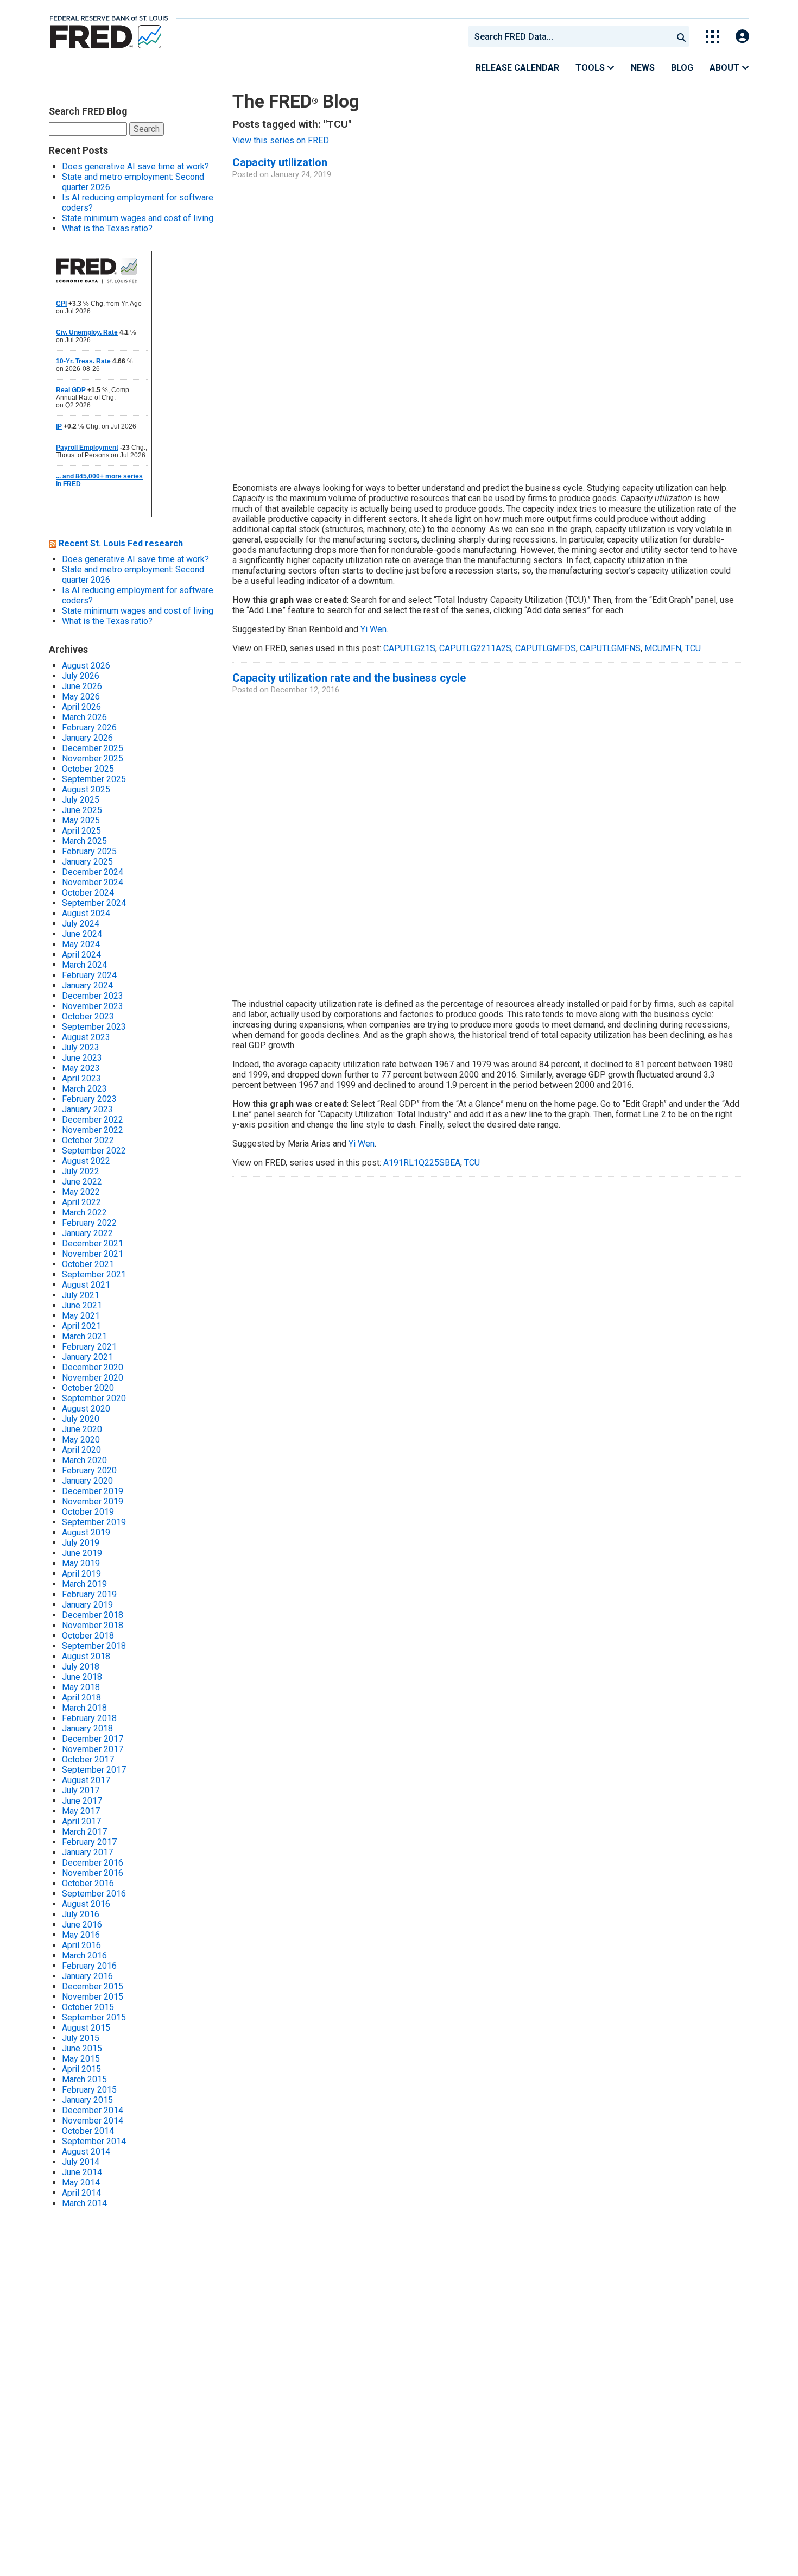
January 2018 (87, 1728)
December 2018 (93, 1615)
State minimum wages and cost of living (138, 218)
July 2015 (81, 2038)
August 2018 (86, 1656)
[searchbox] (572, 36)
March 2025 (84, 841)
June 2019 (82, 1553)
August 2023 (86, 1037)
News (643, 68)
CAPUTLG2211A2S (475, 648)
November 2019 (93, 1501)
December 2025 (93, 748)
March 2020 (84, 1460)
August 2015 (86, 2028)
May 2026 (81, 697)
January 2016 (87, 1976)
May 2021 (81, 1316)
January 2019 (87, 1605)
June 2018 (82, 1677)
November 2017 (93, 1749)
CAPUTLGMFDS (546, 648)
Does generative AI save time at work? (135, 166)
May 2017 (81, 1811)
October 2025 (88, 769)
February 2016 (89, 1966)
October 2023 (88, 1016)
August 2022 (86, 1161)
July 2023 (81, 1047)
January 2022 (87, 1233)
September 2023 (94, 1027)
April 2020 (81, 1450)
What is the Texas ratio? (107, 228)
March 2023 (84, 1089)
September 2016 (94, 1894)
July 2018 (81, 1667)
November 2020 (93, 1378)
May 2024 (81, 944)
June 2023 (82, 1058)
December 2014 (93, 2110)
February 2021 (89, 1347)
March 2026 (84, 717)
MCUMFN (663, 648)
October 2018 (88, 1636)
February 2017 (89, 1842)
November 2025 (93, 758)
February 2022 (89, 1223)
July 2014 (81, 2162)
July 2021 (81, 1295)
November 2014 (93, 2121)
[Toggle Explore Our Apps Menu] (712, 37)
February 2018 (89, 1718)
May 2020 (81, 1440)
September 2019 (94, 1522)
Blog (682, 68)
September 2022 (94, 1151)
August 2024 (86, 913)
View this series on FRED (281, 140)
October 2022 (88, 1140)
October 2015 (88, 2007)
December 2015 (93, 1986)
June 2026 (82, 686)
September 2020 (94, 1398)
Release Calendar (517, 68)
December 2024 (93, 872)
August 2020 (86, 1409)
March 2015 (84, 2079)
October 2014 (88, 2131)
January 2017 (87, 1852)
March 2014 (84, 2203)
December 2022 (93, 1120)
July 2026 (81, 676)
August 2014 (86, 2152)
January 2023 (87, 1109)
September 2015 (94, 2017)
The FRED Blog (296, 101)
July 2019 (81, 1543)
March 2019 (84, 1584)
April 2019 (81, 1574)
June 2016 (82, 1925)
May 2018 (81, 1687)
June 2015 (82, 2048)
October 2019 (88, 1512)
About (726, 68)
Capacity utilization (280, 162)
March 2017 (84, 1832)
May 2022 (81, 1192)
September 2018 (94, 1646)
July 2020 (81, 1419)
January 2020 (87, 1481)
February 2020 (89, 1470)
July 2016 (81, 1914)
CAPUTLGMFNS (610, 648)
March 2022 (84, 1213)
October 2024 (88, 893)
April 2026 (81, 707)
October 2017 (88, 1759)
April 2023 (81, 1078)
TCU (693, 648)
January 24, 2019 (301, 175)
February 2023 (89, 1099)
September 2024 (94, 903)
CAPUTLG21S (409, 648)
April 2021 (81, 1326)
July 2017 (81, 1790)
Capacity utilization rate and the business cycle (349, 678)
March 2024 (84, 965)
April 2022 (81, 1202)
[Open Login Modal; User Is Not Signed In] (742, 37)
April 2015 (81, 2069)
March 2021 (84, 1336)
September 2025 (94, 779)
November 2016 (93, 1873)
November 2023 (93, 1006)
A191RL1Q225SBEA (422, 1163)
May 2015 (81, 2059)
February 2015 (89, 2090)
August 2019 (86, 1532)
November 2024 (93, 882)
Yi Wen (373, 629)
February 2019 (89, 1594)
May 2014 (81, 2183)
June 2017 (82, 1801)
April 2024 (81, 955)
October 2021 (88, 1264)
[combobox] (569, 36)
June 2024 (82, 934)
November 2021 (93, 1254)
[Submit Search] (681, 36)
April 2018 (81, 1698)
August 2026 (86, 666)
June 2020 (82, 1429)
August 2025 (86, 789)
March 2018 (84, 1708)
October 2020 (88, 1388)
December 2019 (93, 1491)
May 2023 (81, 1068)
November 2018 (93, 1625)
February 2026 (89, 728)
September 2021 (94, 1274)
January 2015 (87, 2100)
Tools (591, 68)
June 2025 (82, 810)
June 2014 (82, 2172)
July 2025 (81, 800)
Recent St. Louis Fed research (121, 543)
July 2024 (81, 924)
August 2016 (86, 1904)
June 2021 (82, 1305)
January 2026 (87, 738)
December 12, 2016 (305, 690)
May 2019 (81, 1563)
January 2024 (87, 985)
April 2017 (81, 1821)
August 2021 (86, 1285)
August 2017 (86, 1780)
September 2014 (94, 2141)
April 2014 (81, 2193)
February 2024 (89, 975)
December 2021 (93, 1243)
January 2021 (87, 1357)
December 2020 (93, 1367)
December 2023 (93, 996)
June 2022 (82, 1182)
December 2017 (93, 1739)
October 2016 (88, 1883)
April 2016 (81, 1945)
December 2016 (93, 1863)
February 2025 (89, 851)
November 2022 (93, 1130)
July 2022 (81, 1171)
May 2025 (81, 820)
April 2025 (81, 831)
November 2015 (93, 1997)
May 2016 (81, 1935)
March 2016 (84, 1955)
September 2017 (94, 1770)
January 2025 (87, 862)
